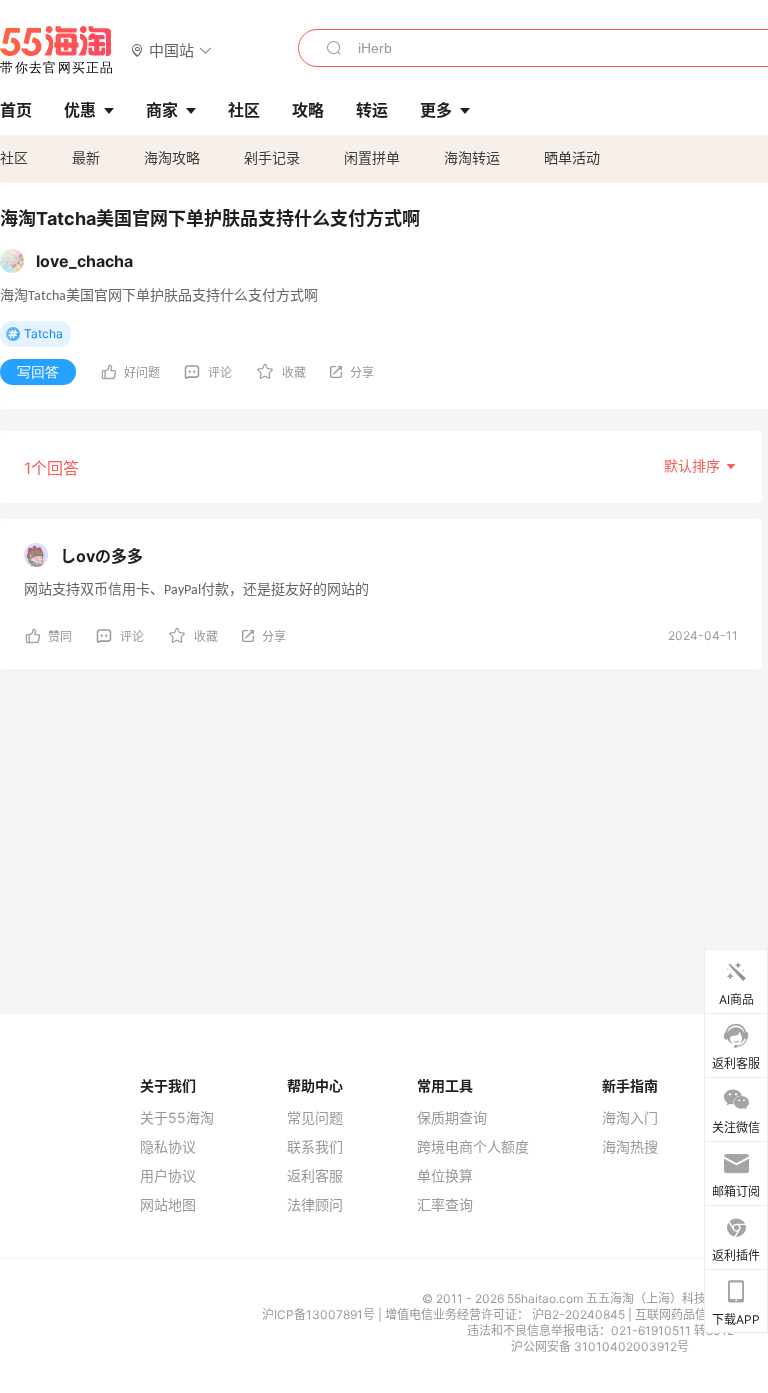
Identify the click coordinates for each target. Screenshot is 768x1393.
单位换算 (445, 1176)
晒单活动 (572, 157)
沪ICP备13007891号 (320, 1314)
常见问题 (315, 1118)
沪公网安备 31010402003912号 (600, 1346)
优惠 (80, 110)
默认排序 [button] (694, 465)
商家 (162, 110)
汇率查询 (445, 1205)
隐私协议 (168, 1147)
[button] (171, 49)
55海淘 (57, 50)
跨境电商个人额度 (473, 1147)
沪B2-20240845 (580, 1314)
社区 (14, 157)
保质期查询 (452, 1118)
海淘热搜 (630, 1147)
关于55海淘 (177, 1118)
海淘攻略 (172, 157)
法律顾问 (315, 1205)
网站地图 (168, 1205)
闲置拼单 (372, 157)
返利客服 (315, 1176)
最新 (86, 157)
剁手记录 (272, 157)
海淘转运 (472, 157)
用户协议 (168, 1176)
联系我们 (315, 1147)
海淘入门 (630, 1118)
